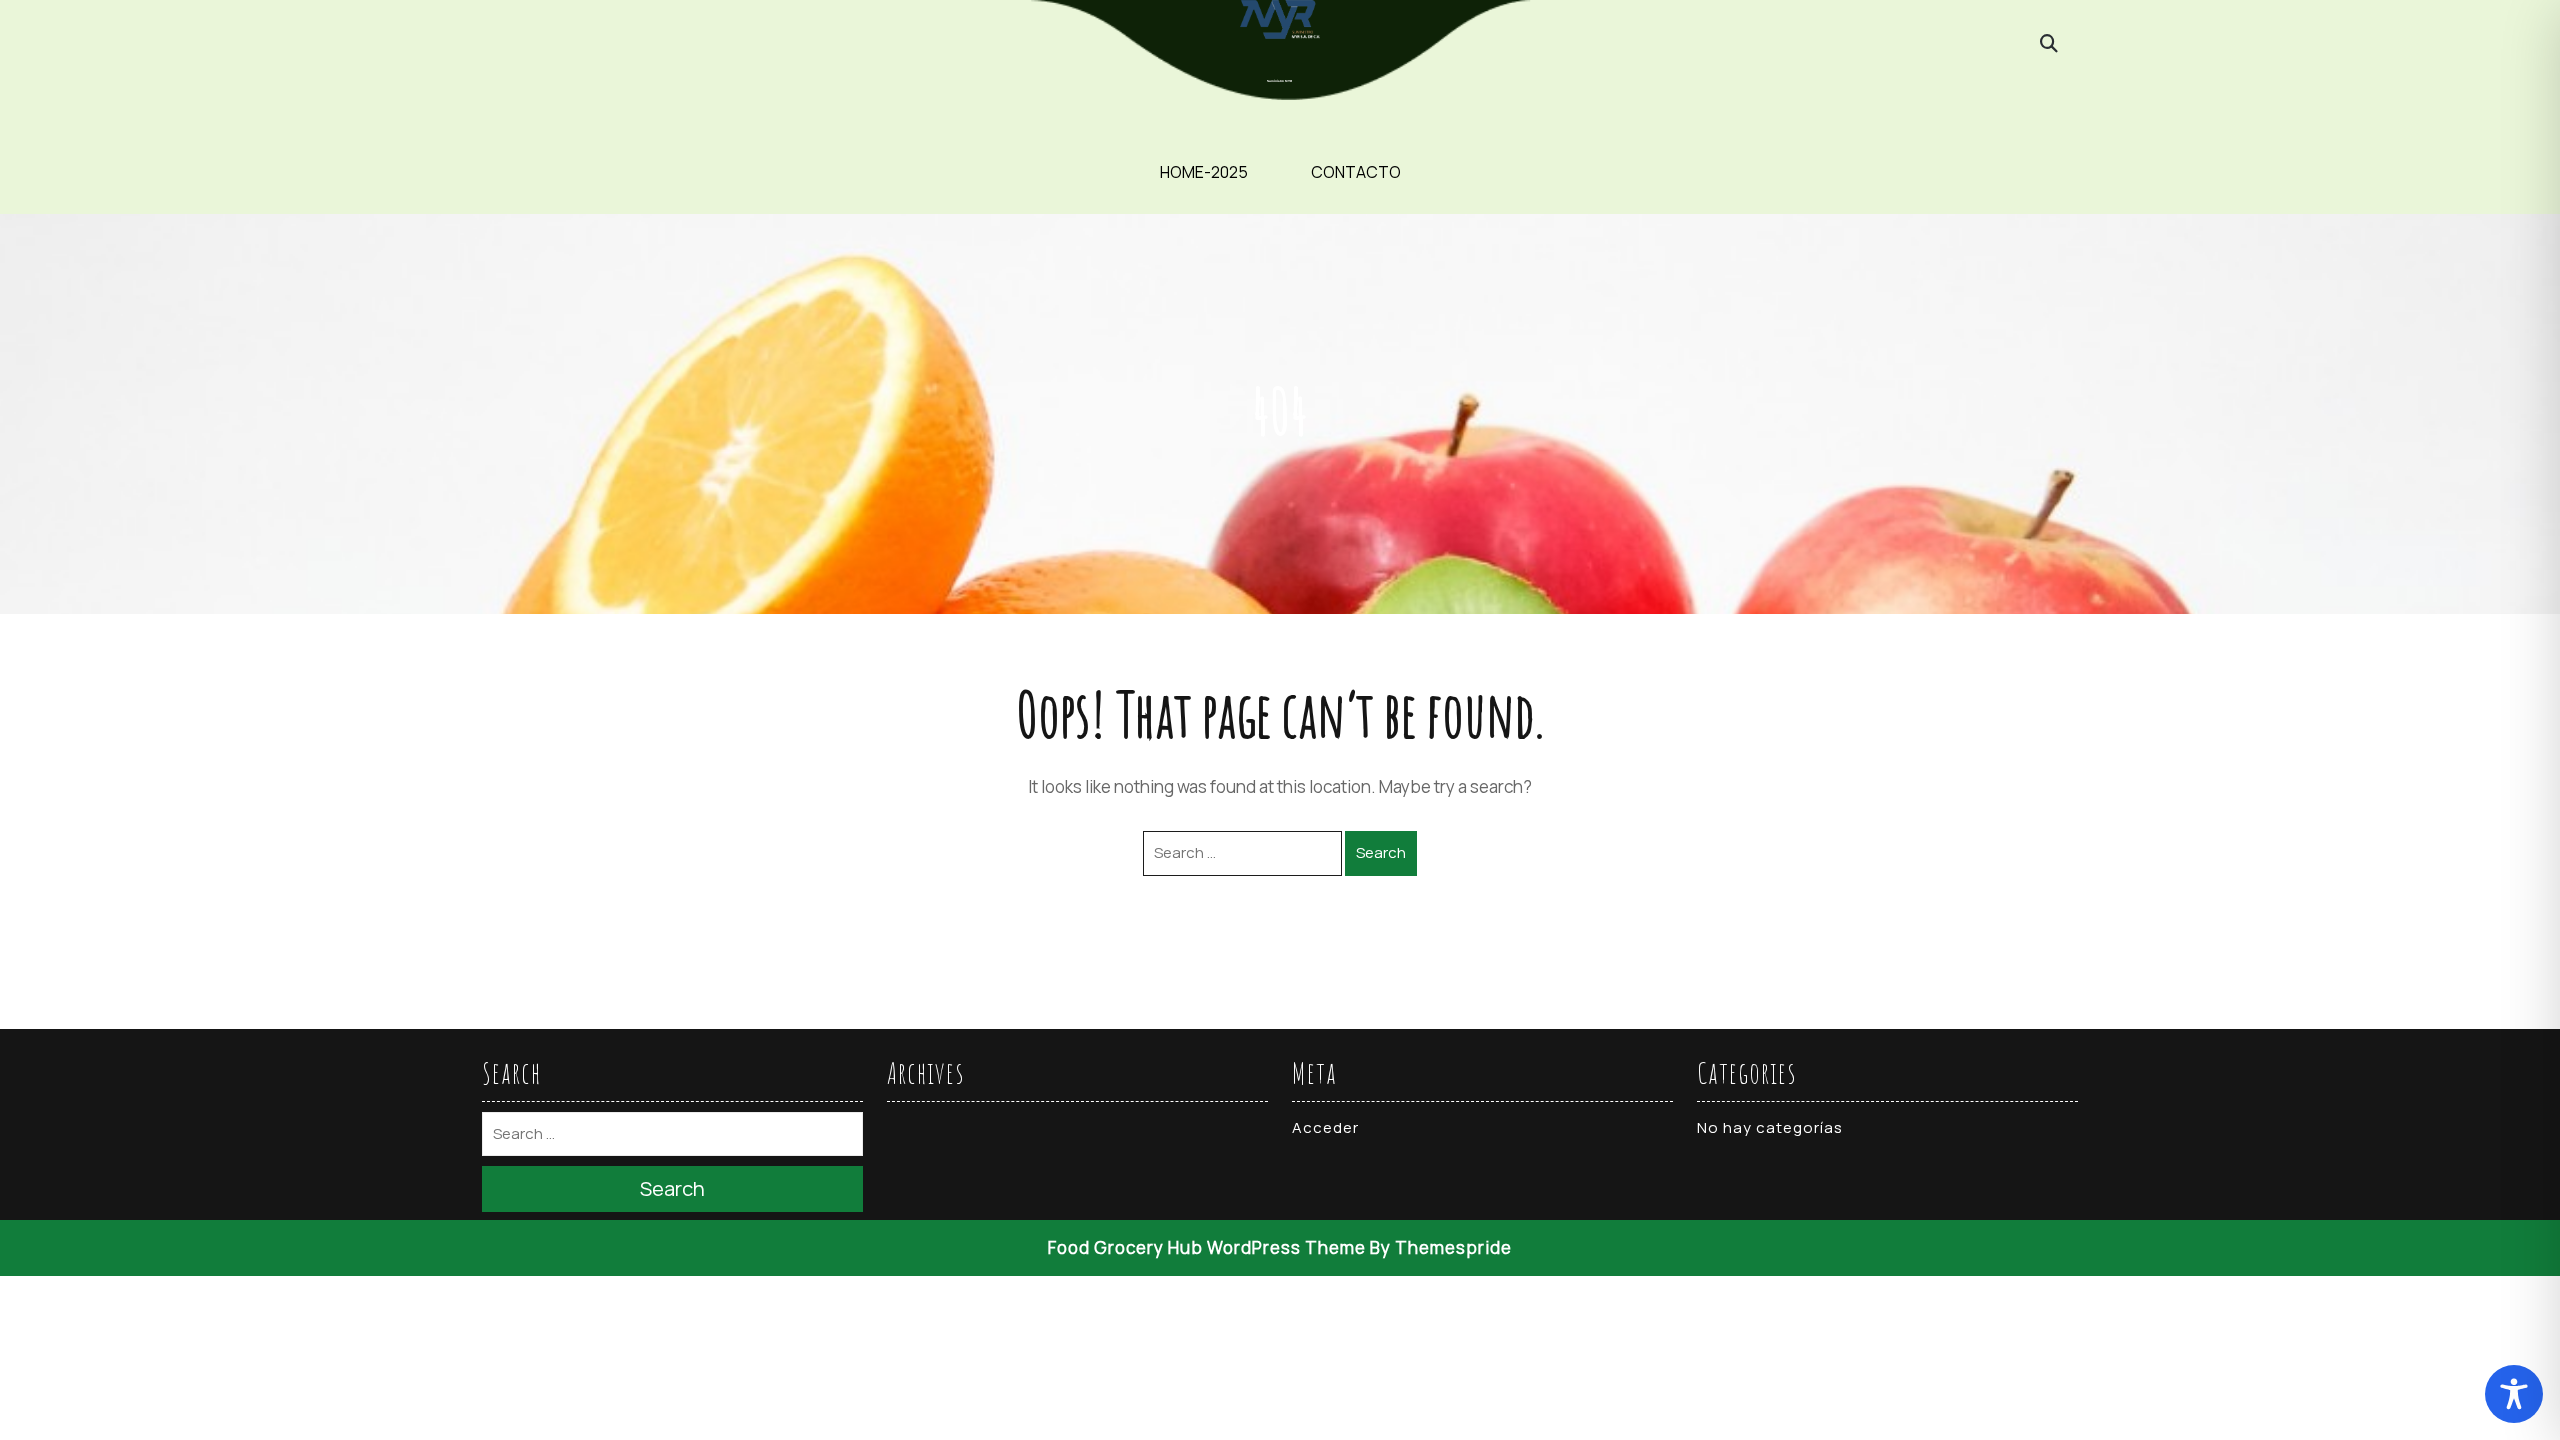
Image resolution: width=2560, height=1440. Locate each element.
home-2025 (1204, 172)
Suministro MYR (1279, 81)
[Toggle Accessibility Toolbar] (2514, 1394)
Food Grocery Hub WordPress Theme (1207, 1247)
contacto (1356, 172)
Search (1381, 852)
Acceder (1325, 1127)
